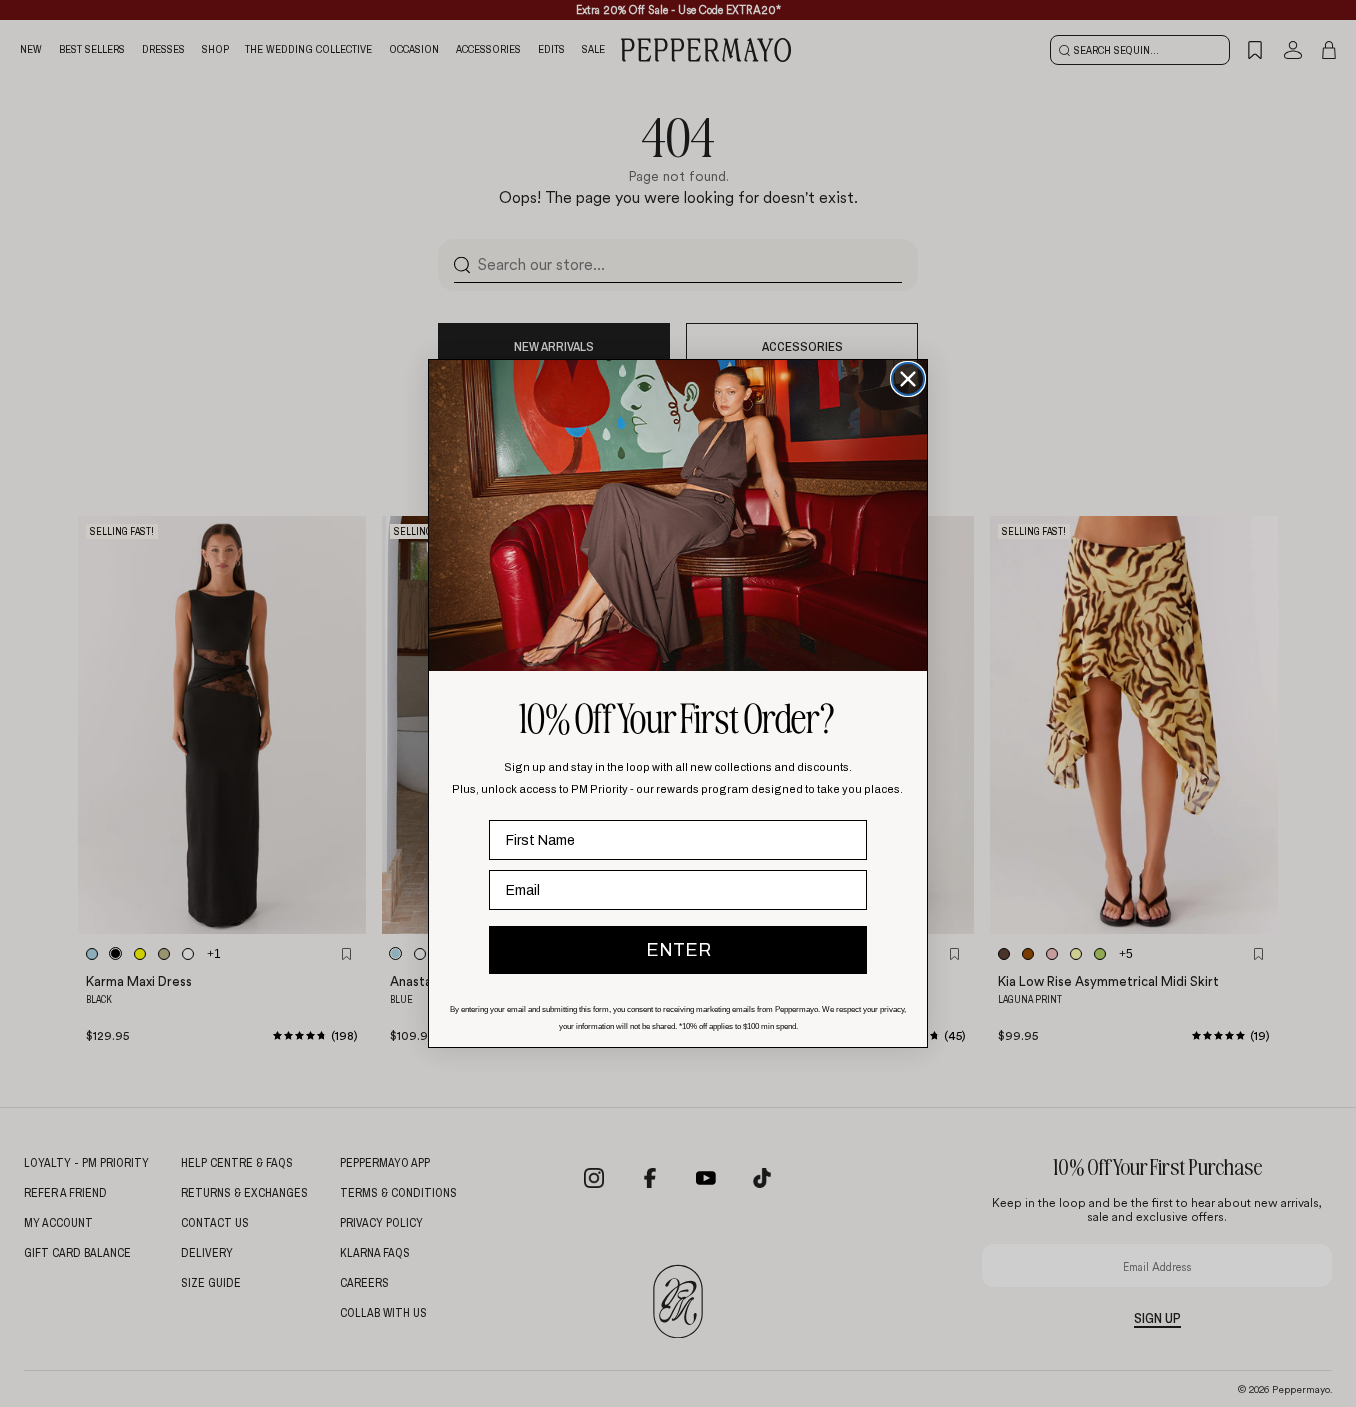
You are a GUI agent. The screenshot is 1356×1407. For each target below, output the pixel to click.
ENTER (678, 950)
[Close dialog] (908, 379)
